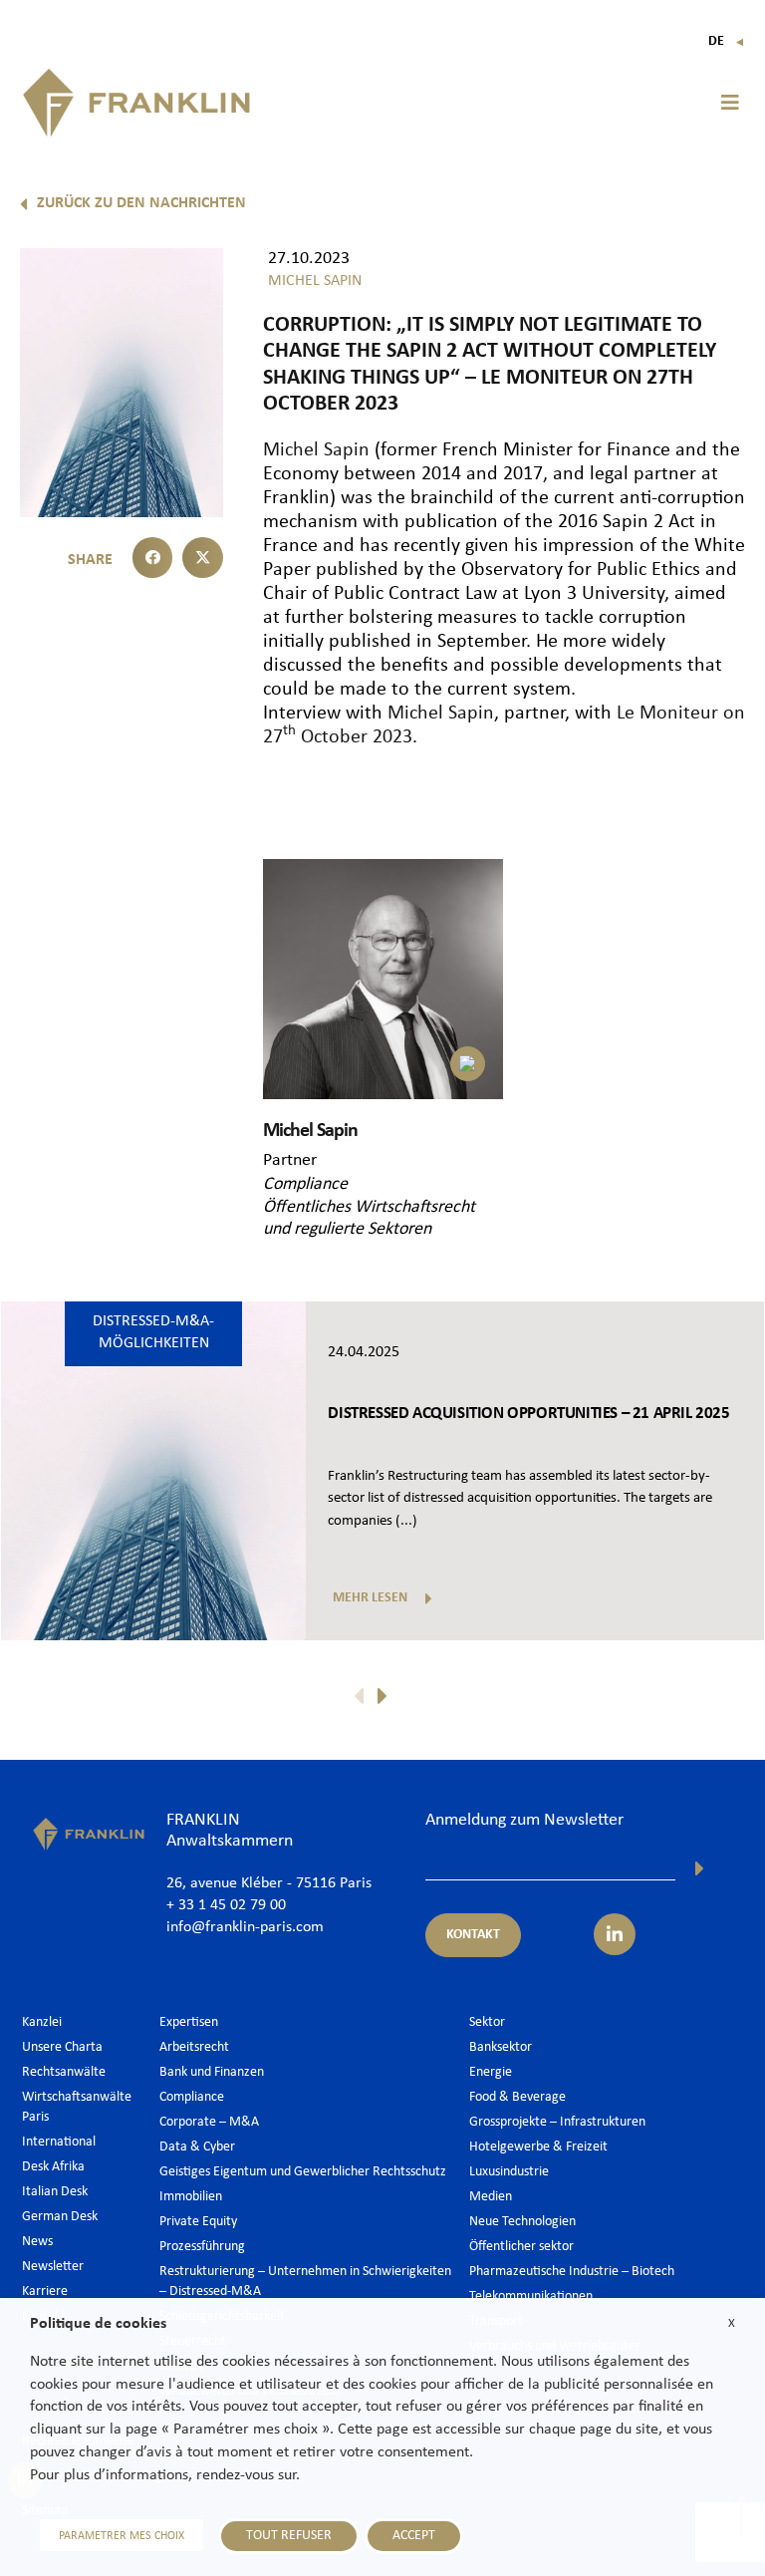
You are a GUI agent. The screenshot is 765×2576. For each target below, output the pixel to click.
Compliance (305, 1184)
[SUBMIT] (700, 1868)
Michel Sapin (316, 450)
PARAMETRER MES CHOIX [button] (122, 2536)
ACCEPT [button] (414, 2536)
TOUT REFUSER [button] (289, 2536)
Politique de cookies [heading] (98, 2324)
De (727, 41)
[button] (730, 103)
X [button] (732, 2323)
